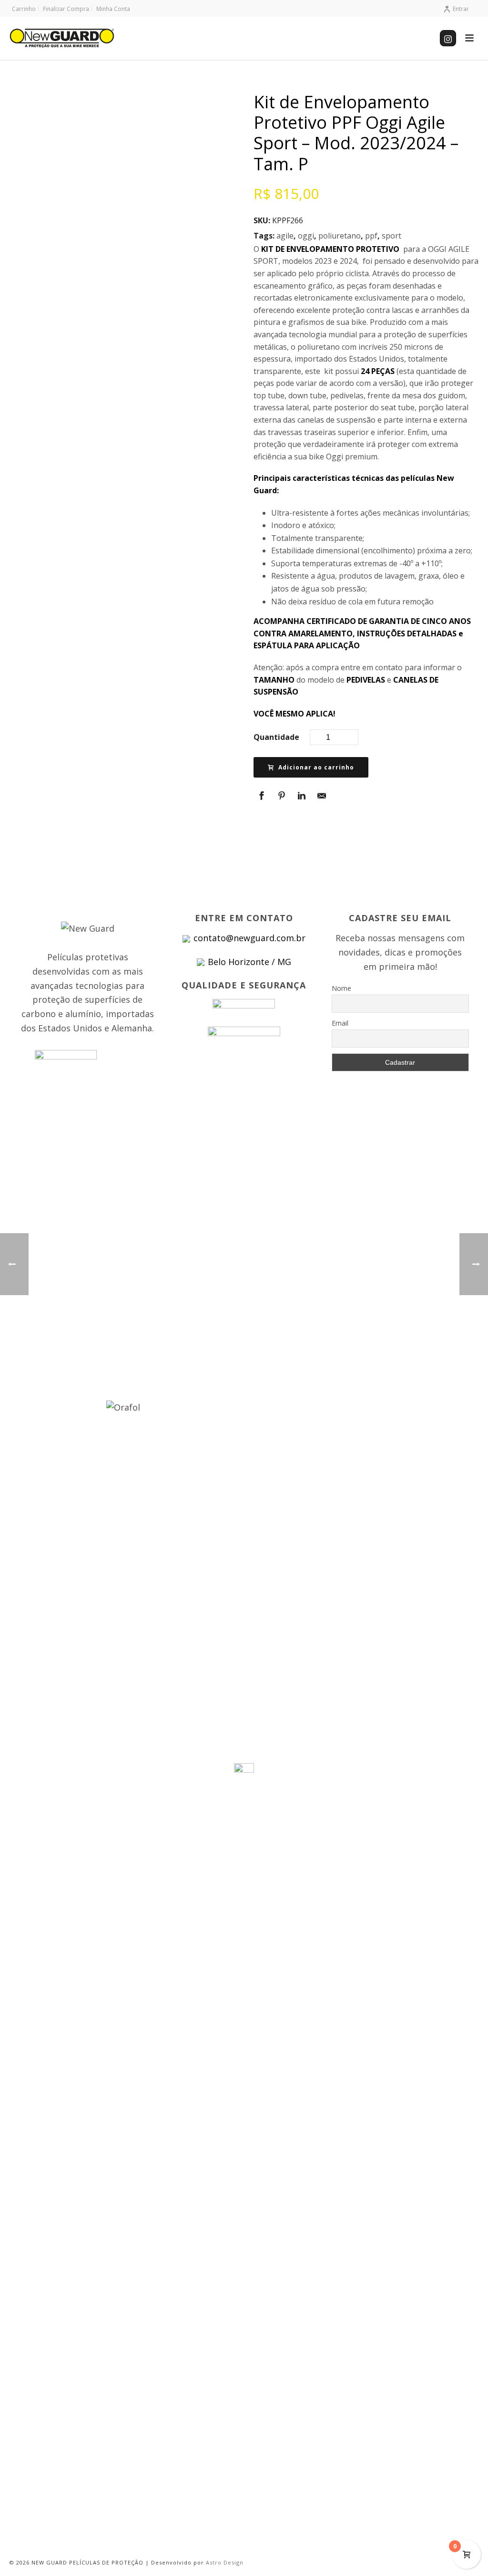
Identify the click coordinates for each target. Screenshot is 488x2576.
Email (340, 1023)
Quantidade (276, 737)
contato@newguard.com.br (249, 938)
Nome (341, 988)
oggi (306, 236)
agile (285, 236)
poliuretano (340, 236)
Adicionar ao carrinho (316, 767)
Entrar (461, 9)
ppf (371, 236)
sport (391, 236)
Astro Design (225, 2562)
